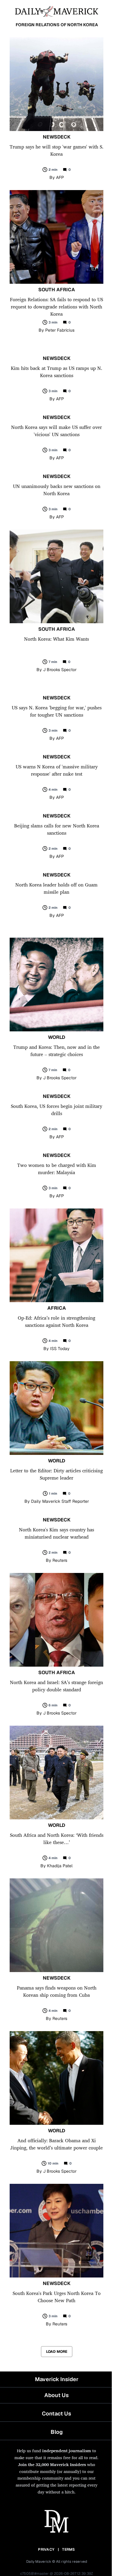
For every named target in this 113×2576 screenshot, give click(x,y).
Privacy (46, 2549)
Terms (69, 2549)
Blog (57, 2432)
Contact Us (56, 2413)
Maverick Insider (57, 2379)
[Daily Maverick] (56, 11)
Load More (57, 2352)
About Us (56, 2395)
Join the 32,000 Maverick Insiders (52, 2464)
